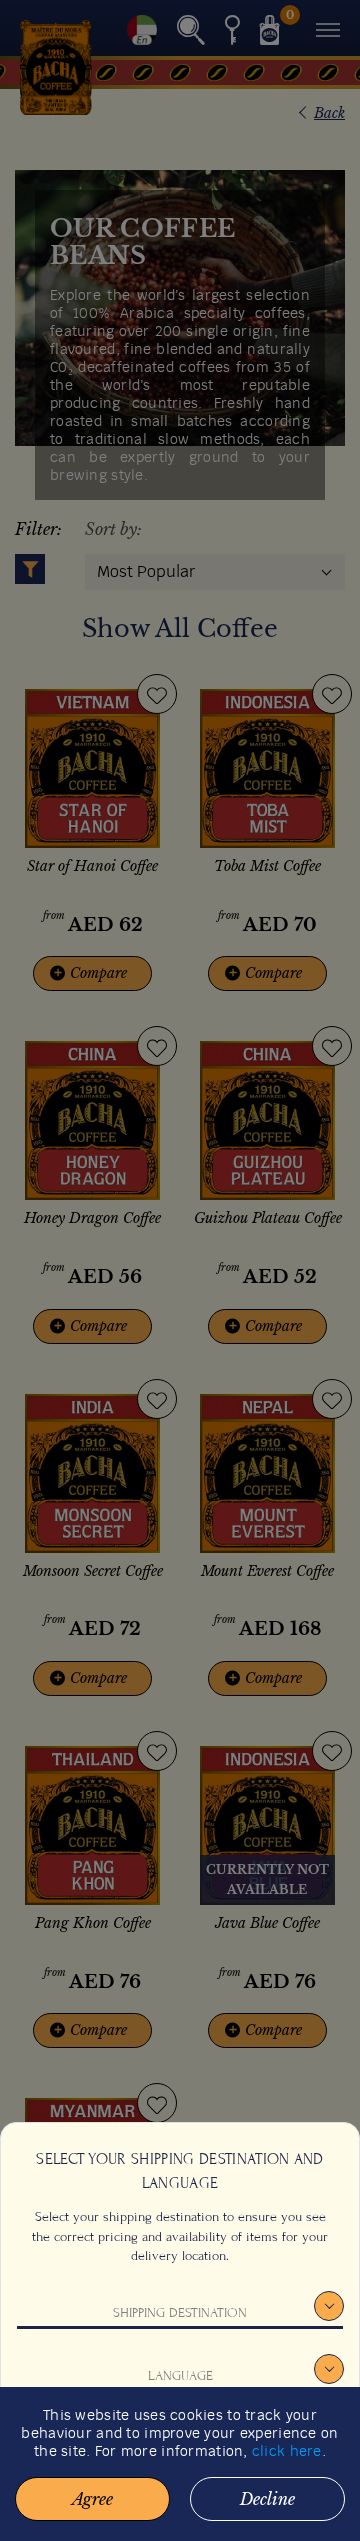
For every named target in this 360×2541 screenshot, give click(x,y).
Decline (267, 2499)
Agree (92, 2499)
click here (287, 2452)
